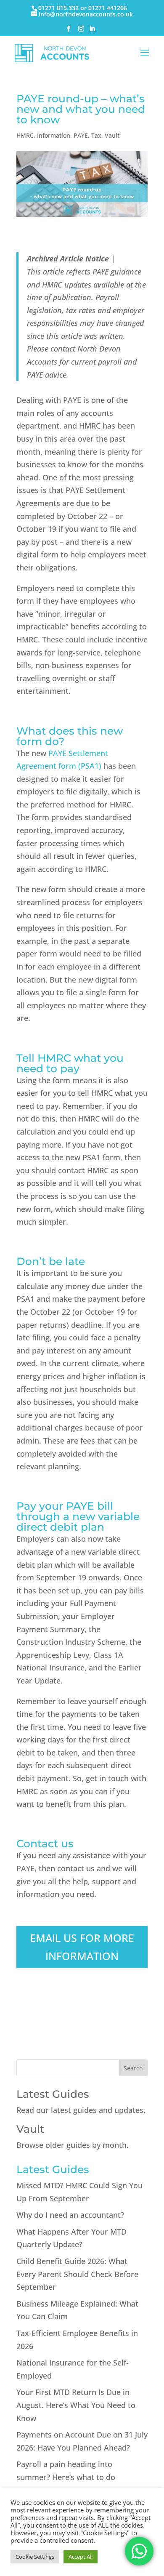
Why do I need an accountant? (70, 2215)
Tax (96, 135)
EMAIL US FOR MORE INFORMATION (82, 1947)
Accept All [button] (81, 2557)
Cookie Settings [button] (35, 2557)
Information (54, 135)
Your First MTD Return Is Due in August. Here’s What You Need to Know (76, 2405)
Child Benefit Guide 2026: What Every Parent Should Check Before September (77, 2274)
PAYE (81, 135)
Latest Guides (53, 2094)
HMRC (25, 135)
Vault (112, 135)
